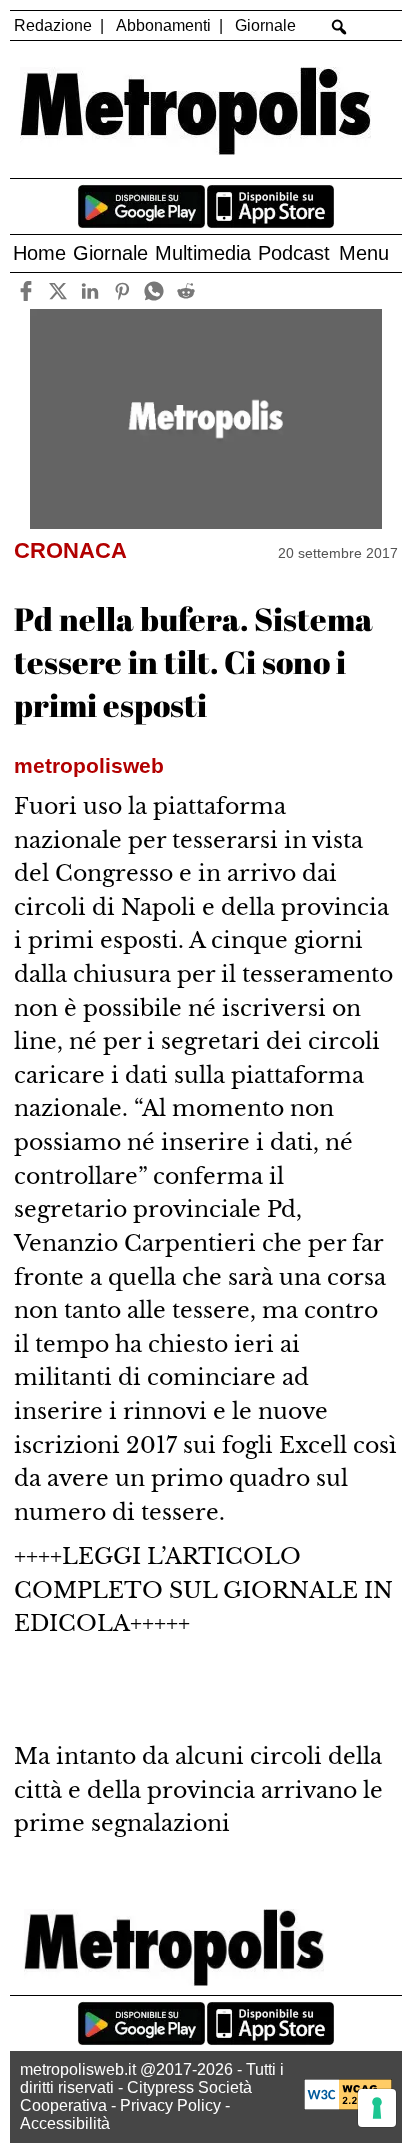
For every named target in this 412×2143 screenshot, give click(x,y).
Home (39, 253)
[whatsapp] (154, 290)
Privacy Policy (170, 2105)
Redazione (53, 25)
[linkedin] (90, 290)
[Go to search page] (338, 27)
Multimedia (203, 253)
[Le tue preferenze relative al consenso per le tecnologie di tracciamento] (377, 2108)
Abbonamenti (163, 25)
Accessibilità (65, 2123)
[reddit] (186, 290)
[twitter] (58, 290)
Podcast (294, 253)
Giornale (265, 25)
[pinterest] (122, 290)
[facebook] (26, 290)
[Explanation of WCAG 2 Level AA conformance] (348, 2104)
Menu (364, 253)
